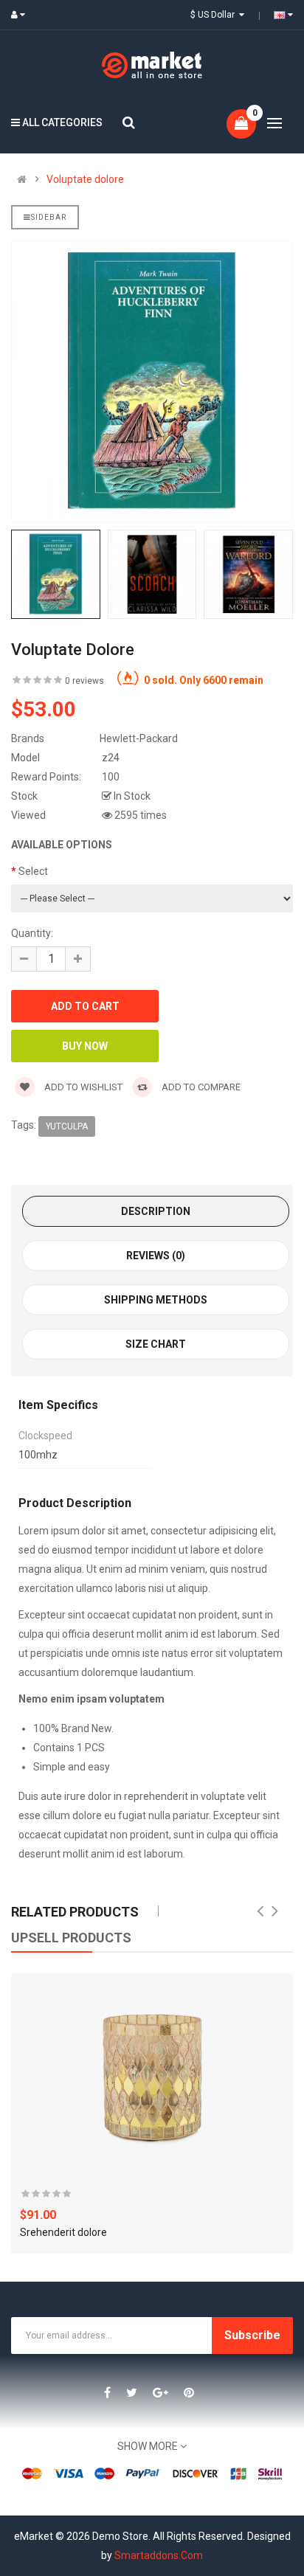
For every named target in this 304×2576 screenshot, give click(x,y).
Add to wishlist (82, 1087)
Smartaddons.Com (159, 2555)
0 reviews (84, 681)
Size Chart (156, 1344)
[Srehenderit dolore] (152, 2073)
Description (156, 1211)
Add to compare (200, 1087)
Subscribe (252, 2335)
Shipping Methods (156, 1300)
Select (33, 871)
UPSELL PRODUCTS (71, 1938)
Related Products (75, 1912)
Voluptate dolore (85, 179)
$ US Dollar (215, 15)
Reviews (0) (156, 1256)
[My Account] (21, 15)
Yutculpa (67, 1126)
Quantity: (32, 933)
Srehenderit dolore (63, 2232)
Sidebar (49, 217)
